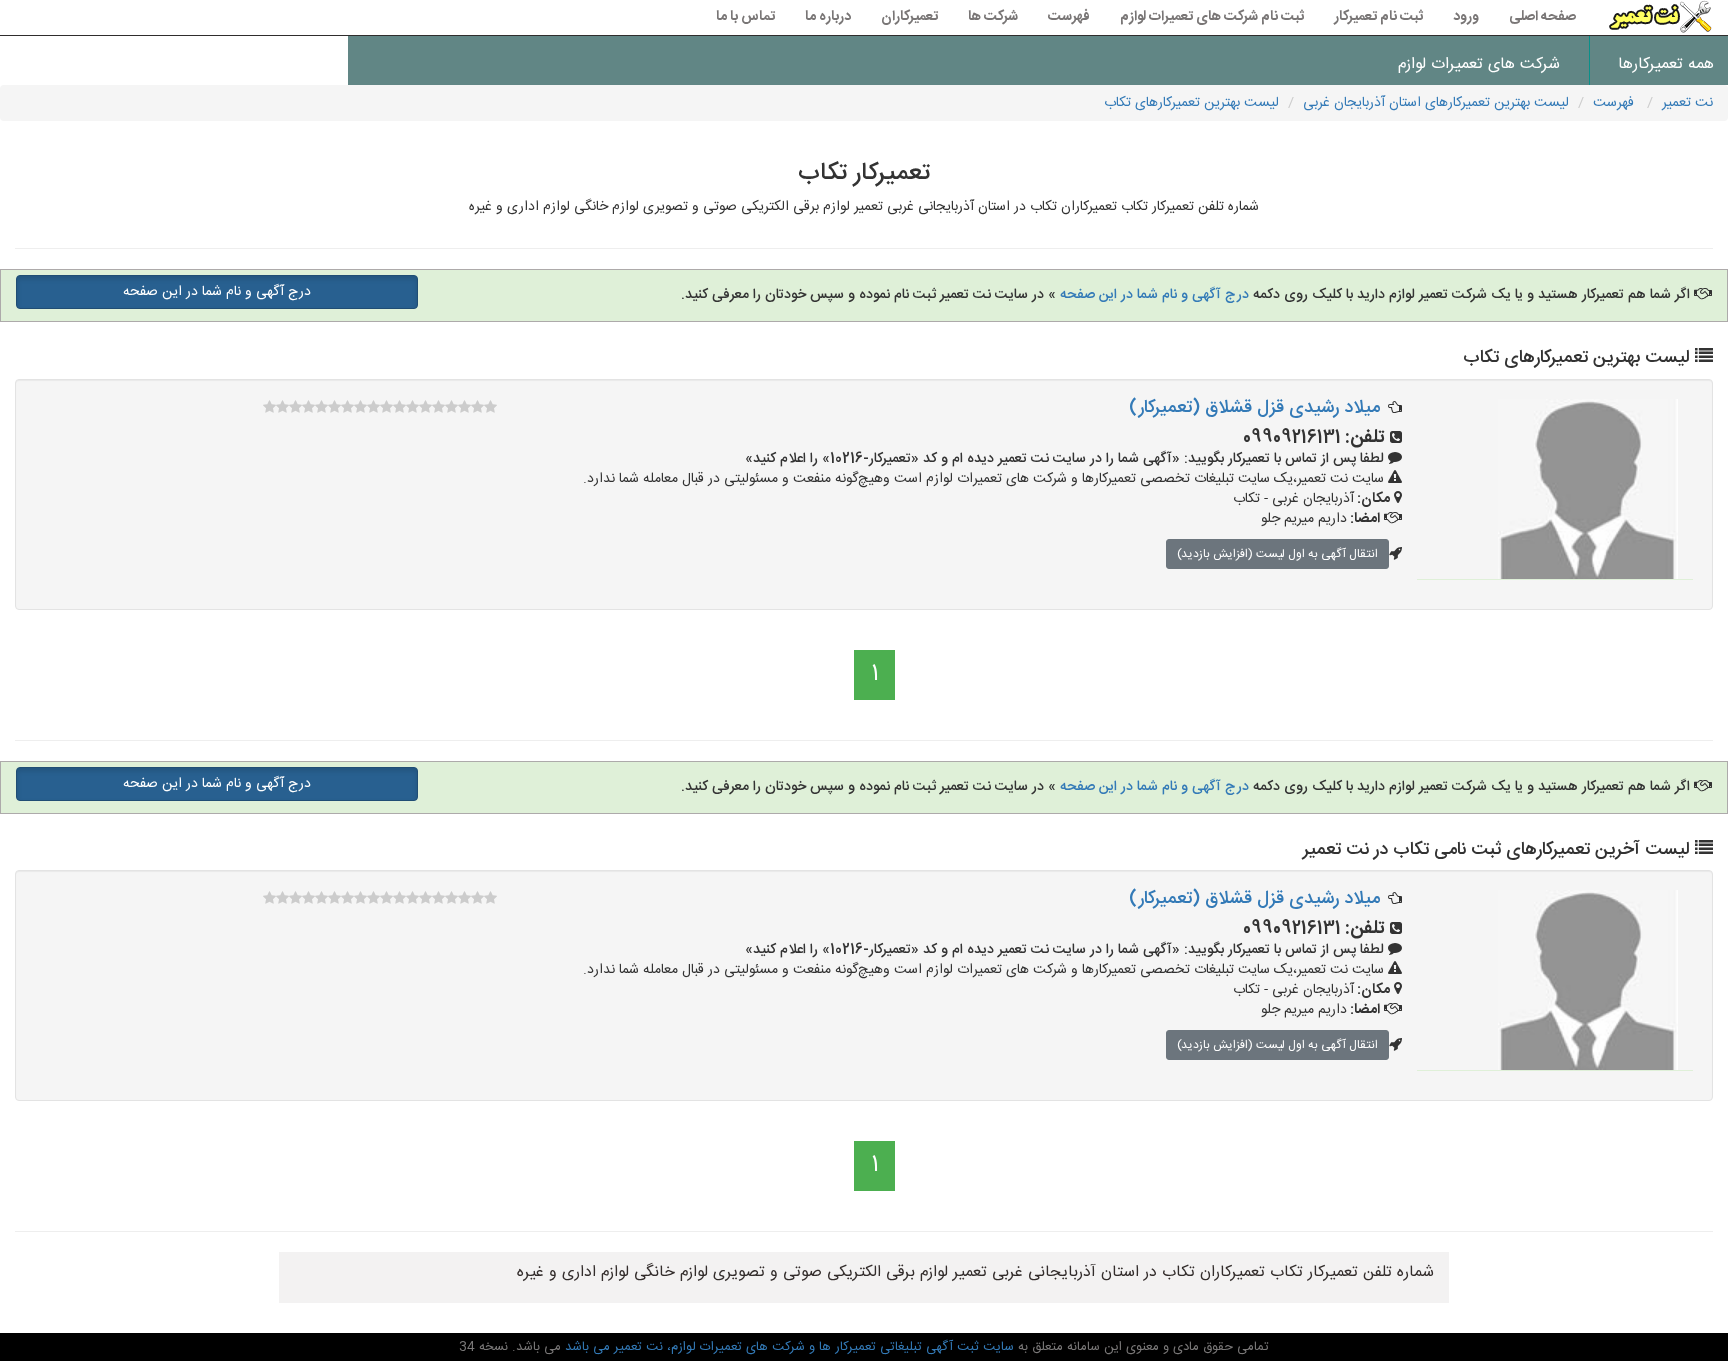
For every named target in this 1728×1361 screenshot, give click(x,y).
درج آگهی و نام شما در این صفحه (1152, 295)
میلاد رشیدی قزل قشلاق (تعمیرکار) (1254, 408)
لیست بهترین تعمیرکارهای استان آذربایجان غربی (1436, 103)
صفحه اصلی (1542, 17)
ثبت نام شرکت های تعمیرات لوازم (1212, 17)
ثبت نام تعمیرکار (1378, 17)
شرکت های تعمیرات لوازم (1479, 64)
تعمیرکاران (909, 17)
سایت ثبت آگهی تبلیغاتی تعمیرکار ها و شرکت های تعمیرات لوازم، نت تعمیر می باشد (787, 1347)
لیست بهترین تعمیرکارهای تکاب (1191, 103)
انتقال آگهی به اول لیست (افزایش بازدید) (1277, 554)
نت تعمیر (1687, 103)
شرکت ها (993, 17)
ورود (1466, 17)
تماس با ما (745, 17)
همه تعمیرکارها (1666, 64)
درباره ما (828, 17)
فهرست (1069, 17)
